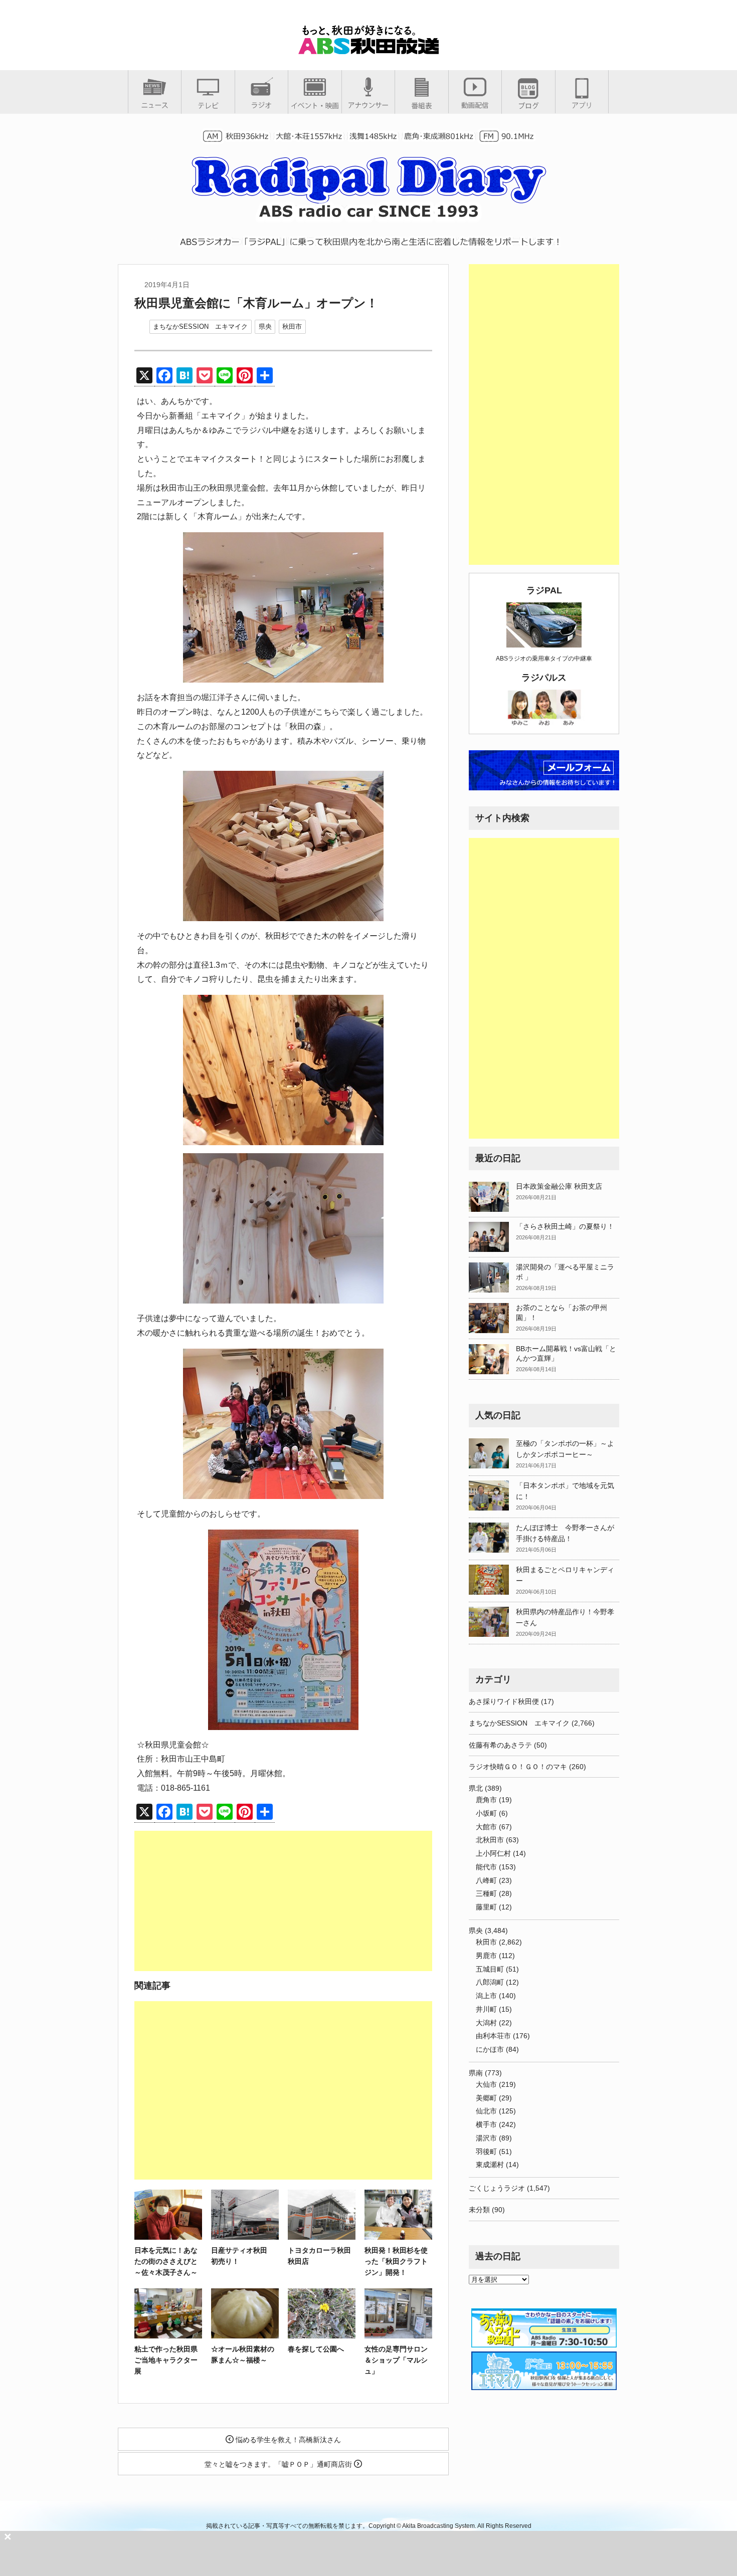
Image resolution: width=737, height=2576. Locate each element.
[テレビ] (208, 105)
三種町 (486, 1893)
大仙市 (486, 2084)
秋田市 (292, 327)
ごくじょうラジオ (497, 2188)
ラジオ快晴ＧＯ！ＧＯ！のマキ (518, 1767)
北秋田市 (490, 1840)
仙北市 (486, 2111)
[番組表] (422, 105)
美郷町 (486, 2098)
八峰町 (486, 1880)
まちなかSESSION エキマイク (200, 327)
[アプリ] (582, 105)
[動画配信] (475, 105)
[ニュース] (155, 105)
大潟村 (486, 2023)
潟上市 (486, 1996)
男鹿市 (486, 1956)
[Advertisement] (283, 1901)
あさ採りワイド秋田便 (504, 1701)
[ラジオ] (261, 105)
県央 (265, 327)
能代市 (486, 1867)
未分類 (479, 2210)
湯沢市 (486, 2138)
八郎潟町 (490, 1982)
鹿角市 (486, 1800)
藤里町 (486, 1907)
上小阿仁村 (493, 1853)
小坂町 (486, 1813)
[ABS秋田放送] (368, 50)
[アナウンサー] (368, 105)
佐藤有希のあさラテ (500, 1745)
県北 (476, 1788)
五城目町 (490, 1969)
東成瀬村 (490, 2165)
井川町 (486, 2009)
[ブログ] (528, 105)
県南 (476, 2073)
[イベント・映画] (315, 105)
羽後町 (486, 2152)
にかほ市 (490, 2049)
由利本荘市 (493, 2036)
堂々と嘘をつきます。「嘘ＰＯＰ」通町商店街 (279, 2464)
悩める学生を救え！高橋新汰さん (287, 2440)
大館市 (486, 1827)
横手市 (486, 2124)
